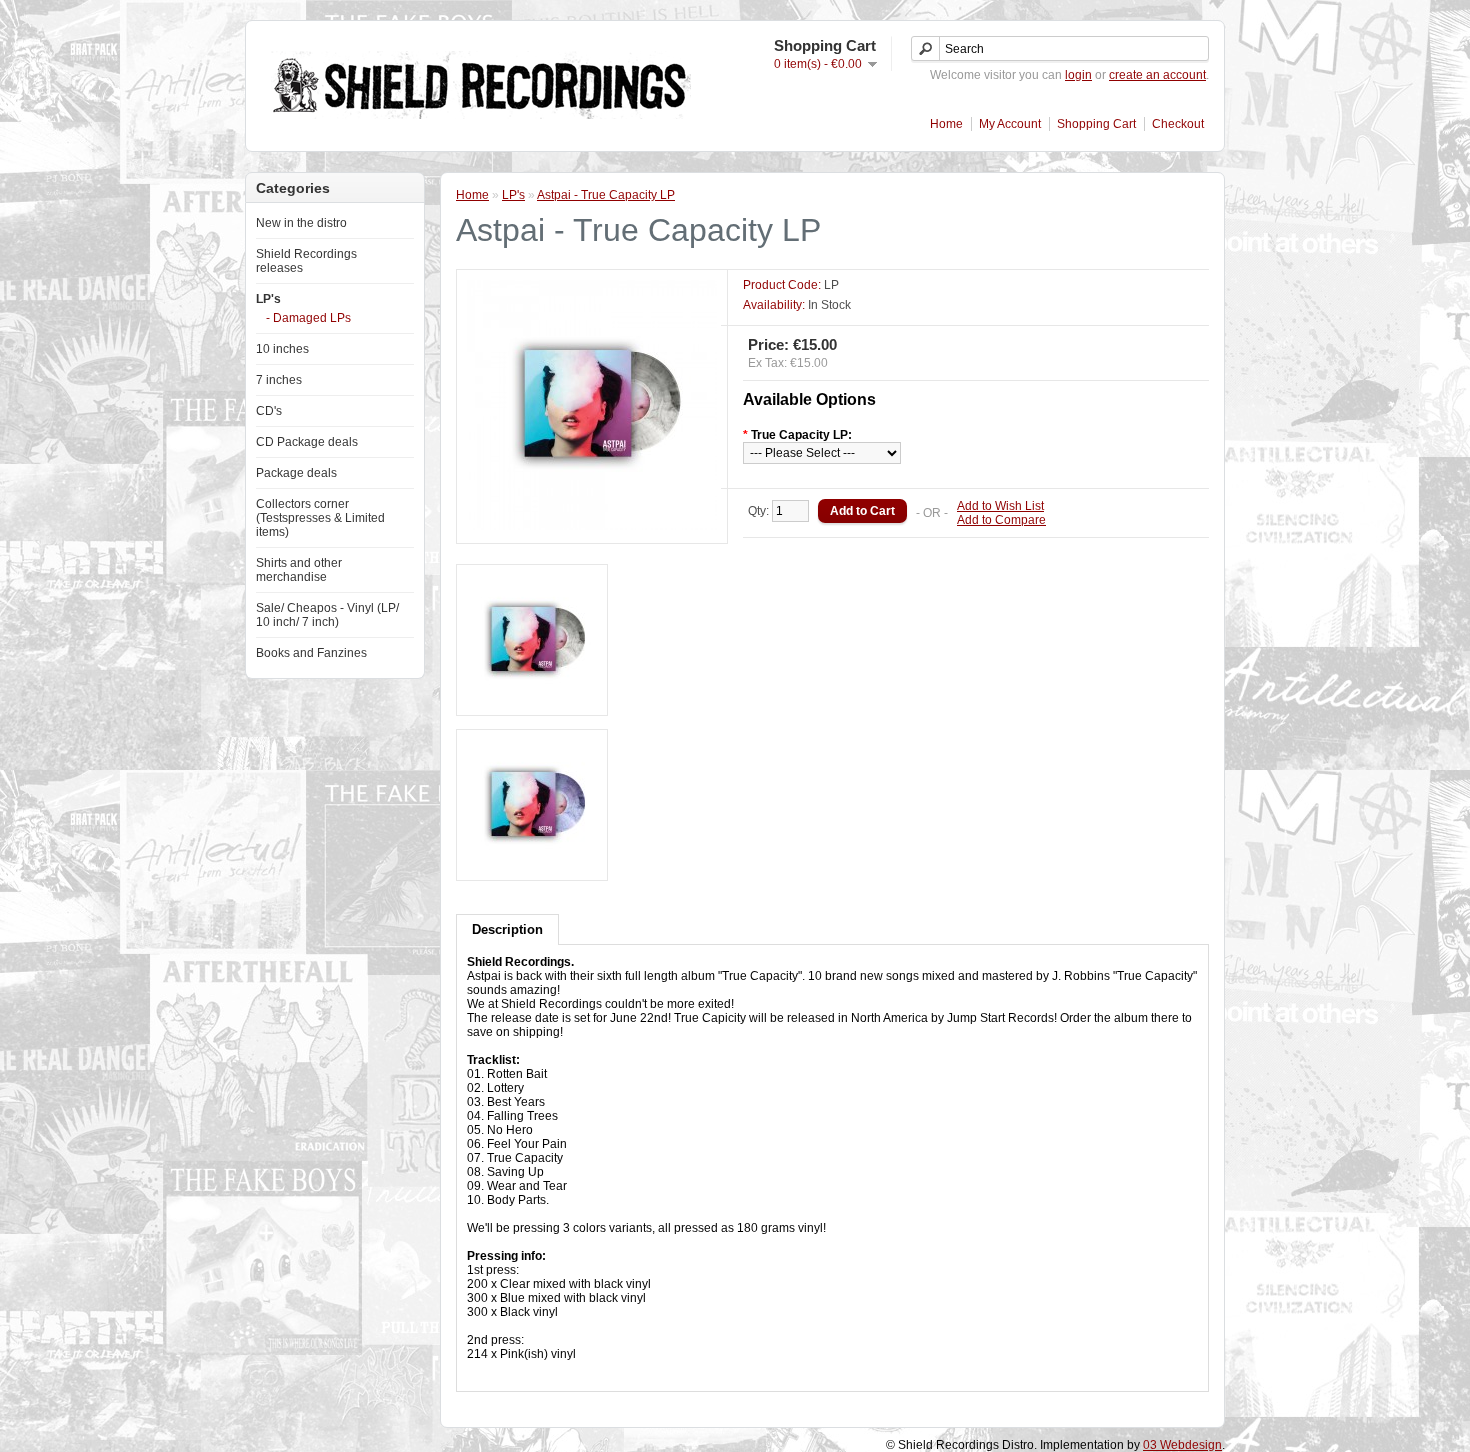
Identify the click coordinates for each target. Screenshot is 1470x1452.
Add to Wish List (1000, 506)
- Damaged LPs (308, 318)
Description (507, 929)
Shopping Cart (1096, 124)
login (1078, 75)
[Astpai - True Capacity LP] (592, 526)
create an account (1157, 75)
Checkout (1178, 124)
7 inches (279, 380)
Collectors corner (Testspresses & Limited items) (320, 518)
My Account (1010, 124)
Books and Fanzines (311, 653)
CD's (269, 411)
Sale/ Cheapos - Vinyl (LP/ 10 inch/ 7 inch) (327, 615)
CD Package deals (307, 442)
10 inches (282, 349)
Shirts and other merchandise (299, 570)
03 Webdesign (1182, 1445)
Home (946, 124)
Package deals (296, 473)
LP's (268, 299)
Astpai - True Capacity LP (606, 195)
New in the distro (301, 223)
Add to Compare (1001, 520)
